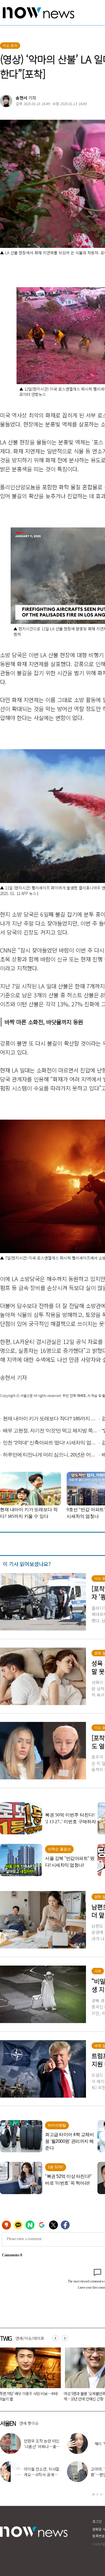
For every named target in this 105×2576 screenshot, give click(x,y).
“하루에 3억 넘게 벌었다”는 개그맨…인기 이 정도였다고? (42, 2474)
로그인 (97, 2521)
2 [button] (97, 2494)
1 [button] (94, 2494)
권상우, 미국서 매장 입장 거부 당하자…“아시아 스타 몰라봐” (42, 2446)
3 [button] (101, 2494)
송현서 (22, 98)
